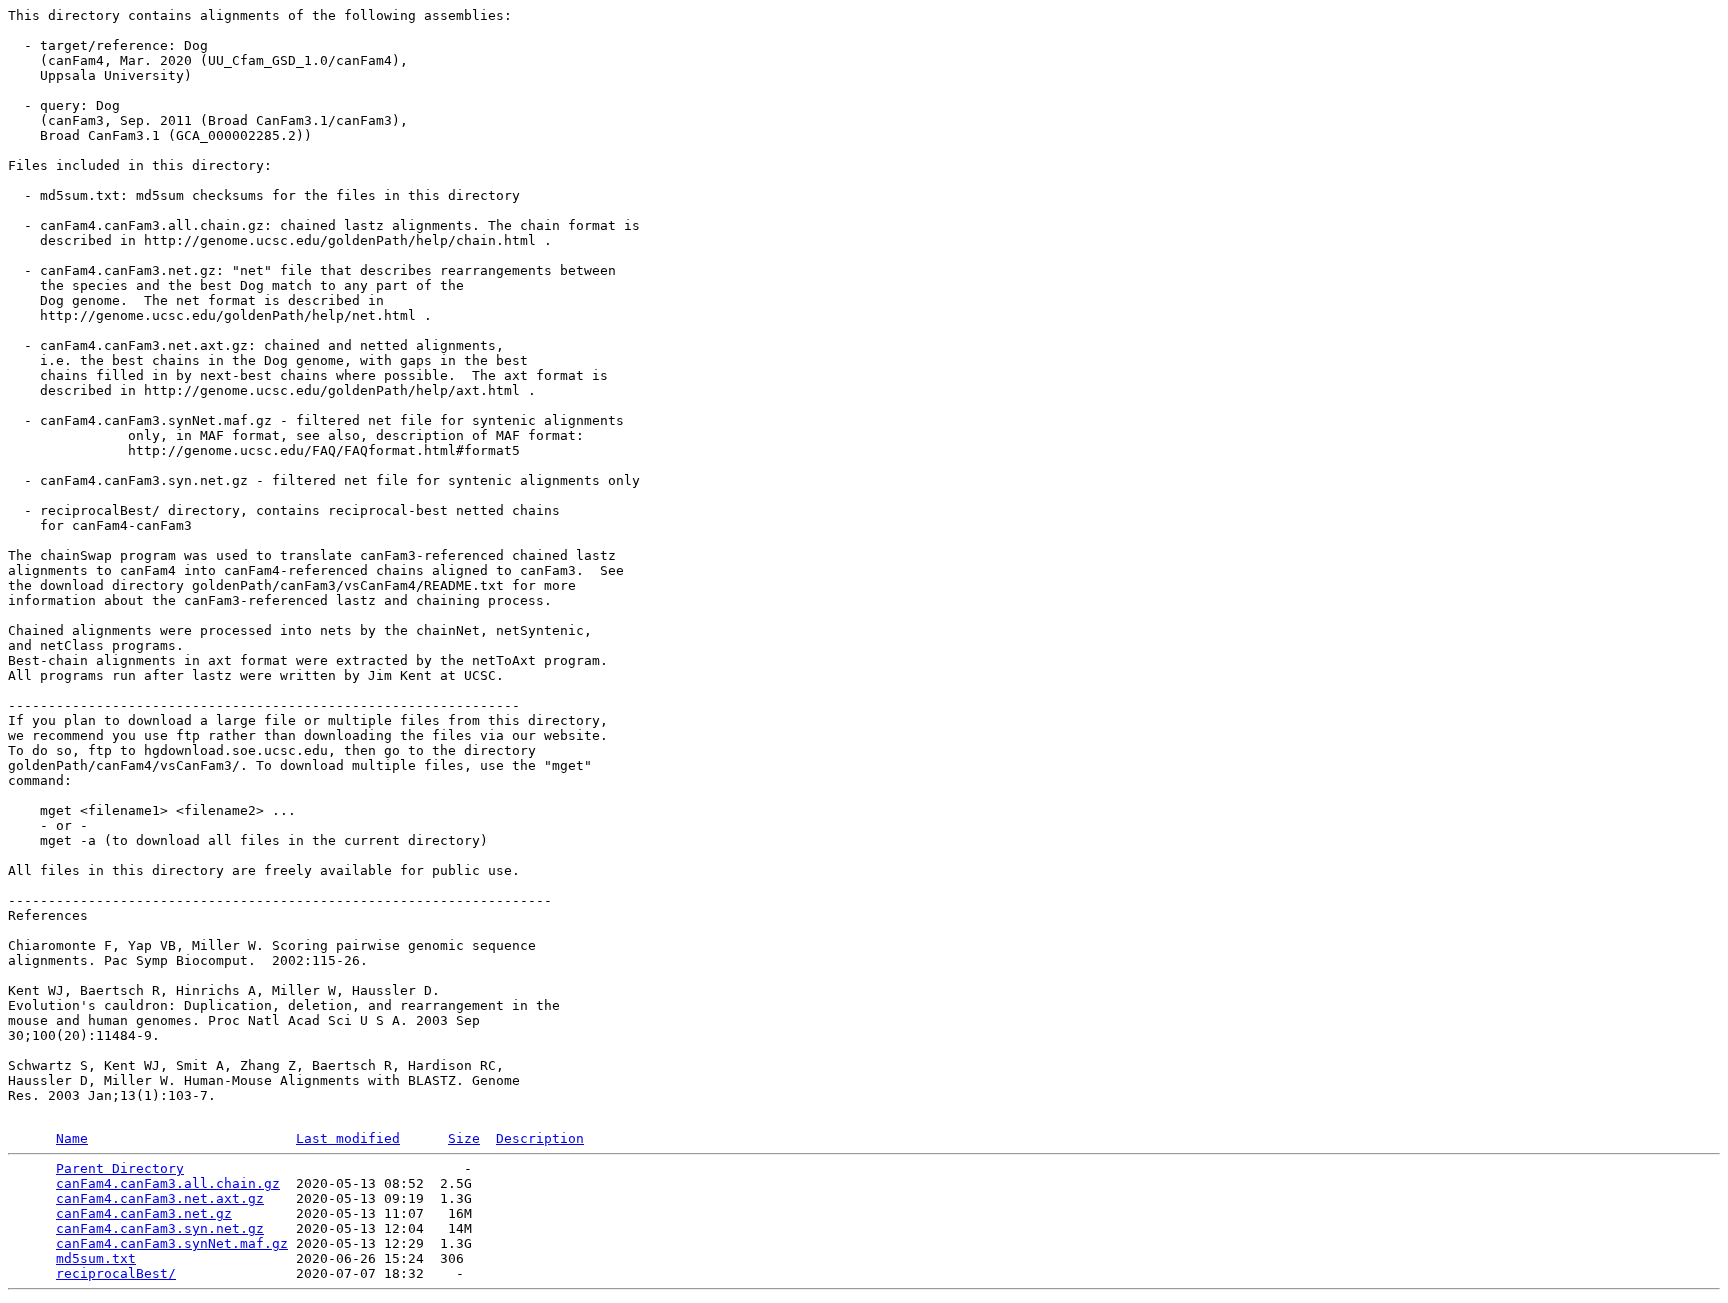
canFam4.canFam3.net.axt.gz (160, 1198)
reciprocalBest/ (116, 1273)
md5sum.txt (96, 1258)
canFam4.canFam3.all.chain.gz (168, 1183)
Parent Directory (120, 1168)
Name (72, 1138)
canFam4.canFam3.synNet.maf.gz (172, 1243)
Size (464, 1138)
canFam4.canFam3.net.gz (144, 1213)
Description (540, 1138)
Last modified (348, 1138)
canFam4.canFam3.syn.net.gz (160, 1228)
